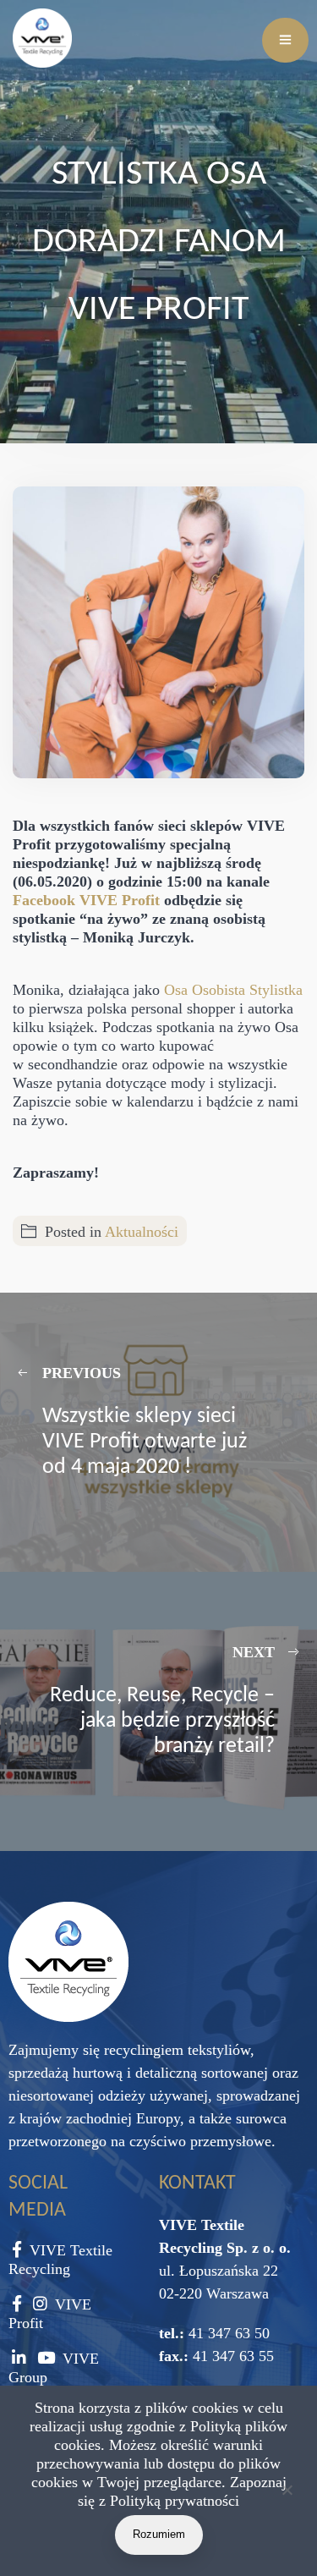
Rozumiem (159, 2534)
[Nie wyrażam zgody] (287, 2493)
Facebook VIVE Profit (86, 900)
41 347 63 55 (231, 2356)
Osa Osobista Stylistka (233, 990)
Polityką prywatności (175, 2501)
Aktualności (142, 1232)
